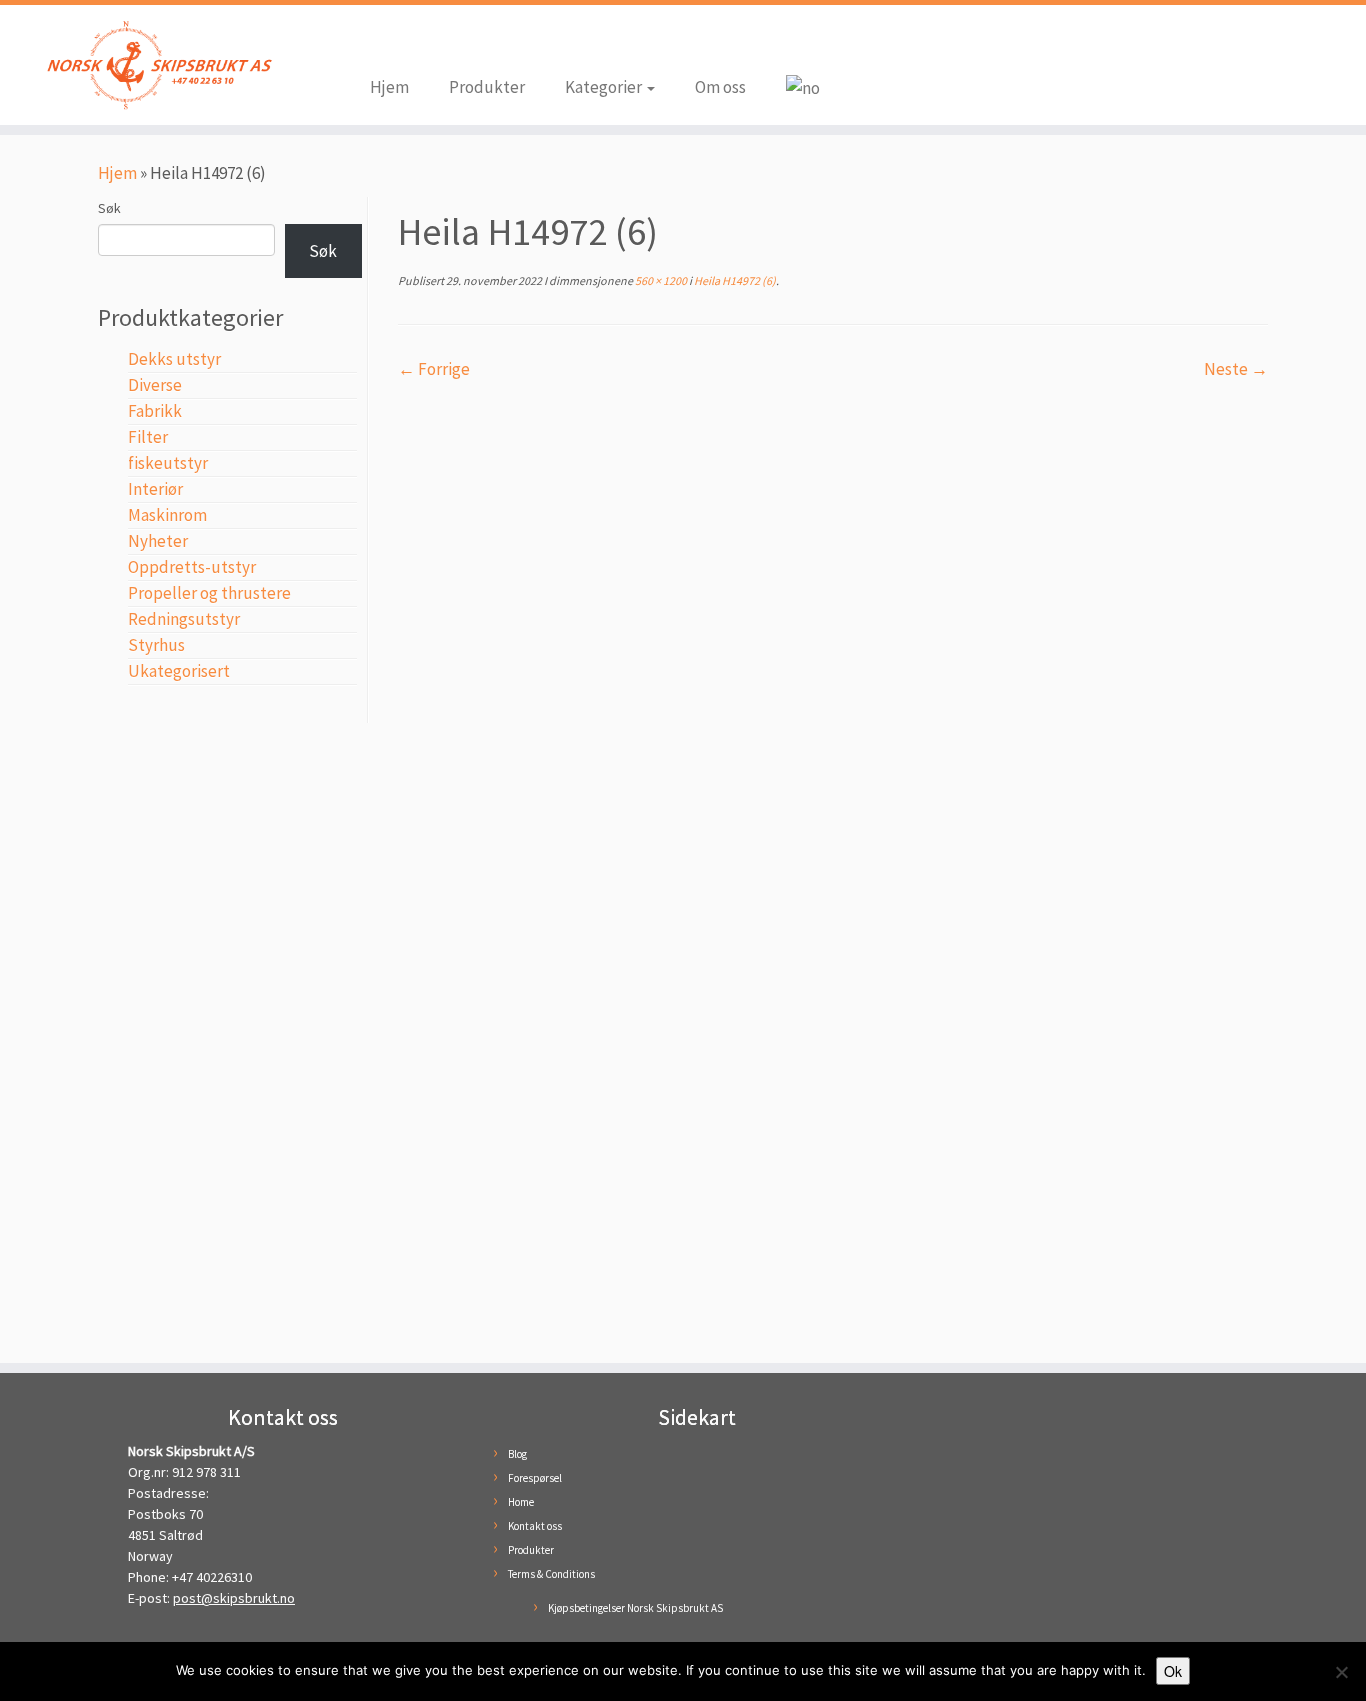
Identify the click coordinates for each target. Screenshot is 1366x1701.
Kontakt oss (535, 1526)
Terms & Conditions (551, 1574)
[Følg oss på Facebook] (385, 42)
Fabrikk (155, 411)
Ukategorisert (179, 671)
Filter (148, 437)
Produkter (487, 87)
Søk (109, 208)
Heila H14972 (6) (734, 280)
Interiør (155, 489)
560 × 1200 (660, 280)
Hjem (389, 87)
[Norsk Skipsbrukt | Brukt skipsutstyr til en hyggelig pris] (157, 65)
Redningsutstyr (184, 619)
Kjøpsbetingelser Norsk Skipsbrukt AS (635, 1608)
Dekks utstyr (174, 359)
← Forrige (434, 369)
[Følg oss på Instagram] (415, 42)
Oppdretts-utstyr (192, 567)
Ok (1173, 1671)
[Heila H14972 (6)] (833, 862)
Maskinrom (167, 515)
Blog (517, 1454)
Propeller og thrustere (209, 593)
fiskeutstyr (168, 463)
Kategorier (605, 87)
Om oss (720, 87)
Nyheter (158, 541)
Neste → (1236, 369)
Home (521, 1502)
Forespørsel (535, 1478)
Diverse (155, 385)
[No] (1341, 1672)
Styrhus (156, 645)
